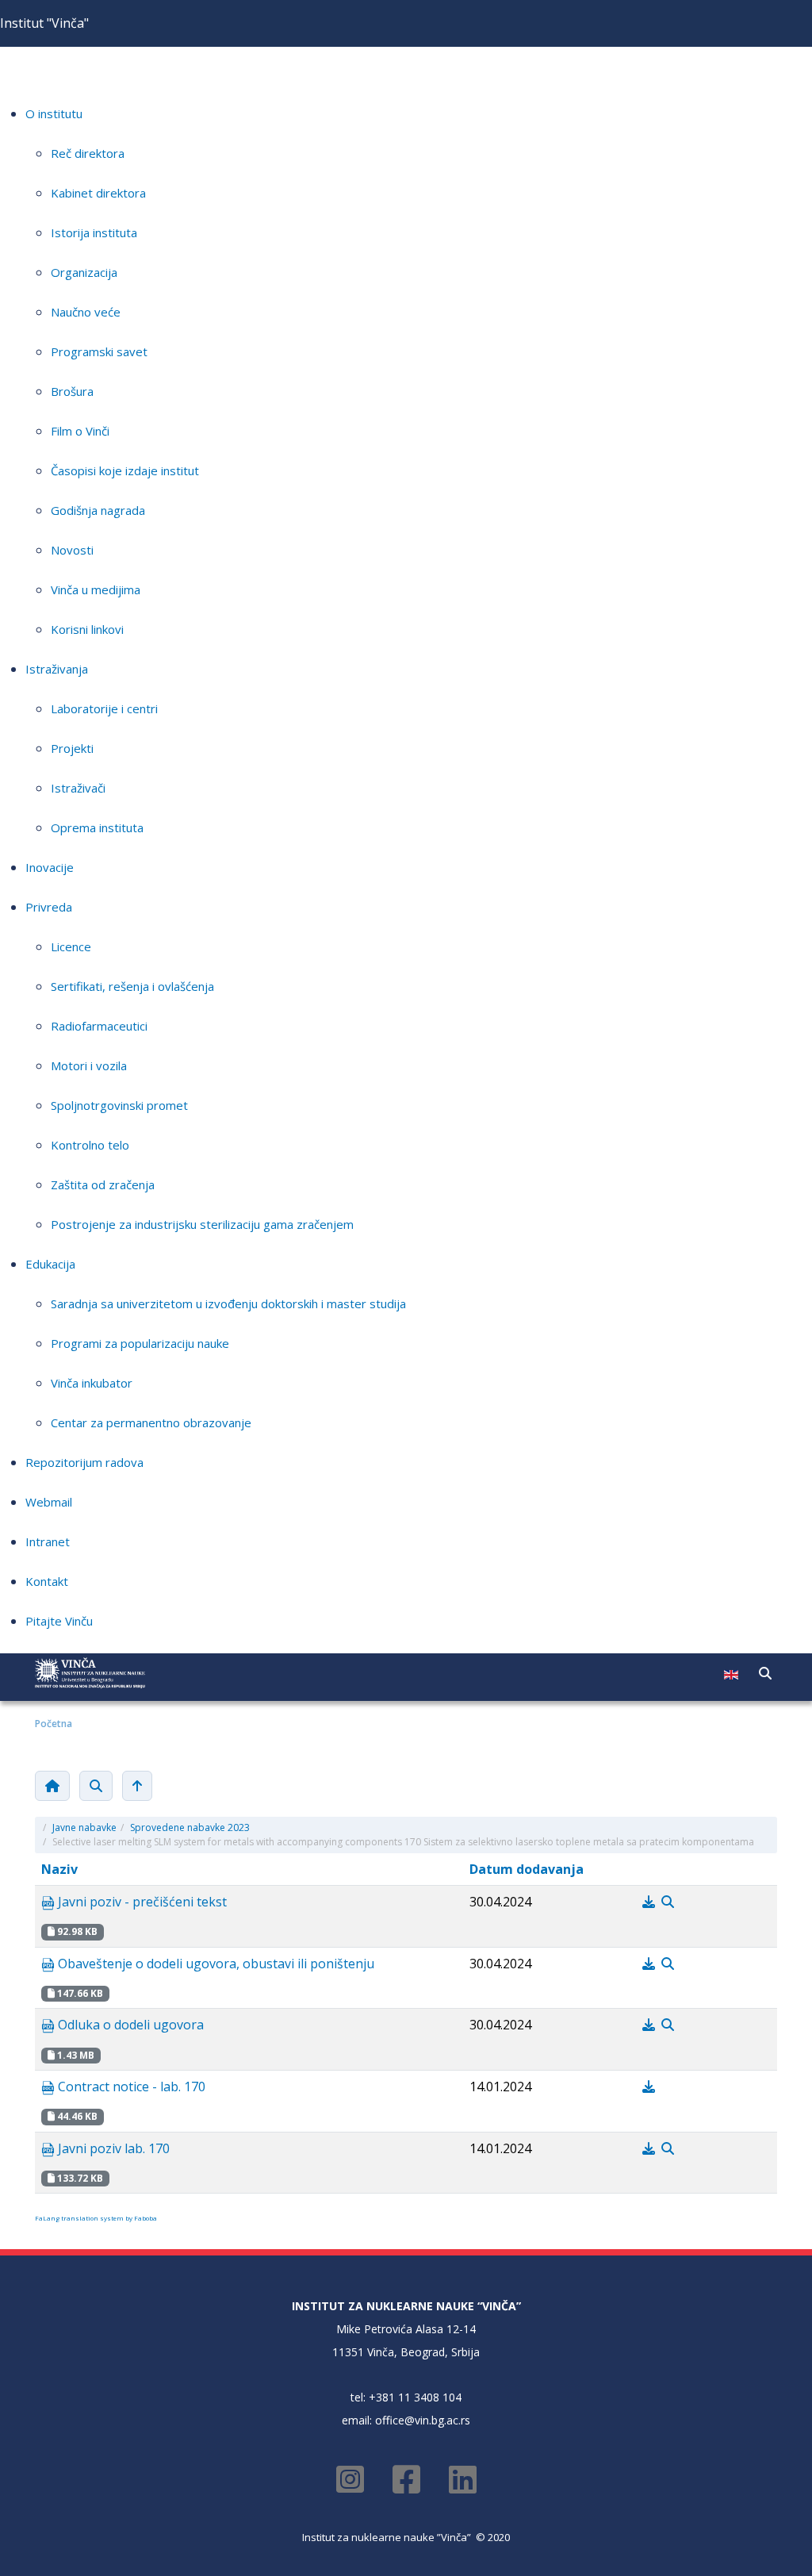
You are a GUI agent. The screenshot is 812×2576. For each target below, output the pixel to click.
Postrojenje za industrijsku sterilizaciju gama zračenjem (202, 1224)
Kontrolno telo (90, 1145)
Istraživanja (57, 669)
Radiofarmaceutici (99, 1026)
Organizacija (84, 272)
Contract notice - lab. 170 (130, 2087)
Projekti (72, 748)
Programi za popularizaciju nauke (140, 1343)
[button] (765, 1673)
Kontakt (47, 1581)
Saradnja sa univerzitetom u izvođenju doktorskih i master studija (228, 1303)
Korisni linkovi (87, 629)
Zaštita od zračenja (103, 1184)
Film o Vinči (80, 431)
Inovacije (50, 867)
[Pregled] (668, 1902)
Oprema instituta (97, 827)
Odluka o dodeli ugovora (129, 2025)
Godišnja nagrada (98, 510)
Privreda (49, 907)
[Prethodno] (137, 1786)
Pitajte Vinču (59, 1621)
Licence (71, 946)
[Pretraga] (96, 1786)
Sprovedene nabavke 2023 (190, 1827)
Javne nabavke (84, 1827)
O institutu (54, 113)
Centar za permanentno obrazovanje (151, 1422)
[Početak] (52, 1786)
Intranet (48, 1541)
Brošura (72, 391)
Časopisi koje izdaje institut (125, 470)
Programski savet (99, 351)
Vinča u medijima (96, 589)
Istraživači (78, 788)
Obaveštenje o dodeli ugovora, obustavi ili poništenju (214, 1964)
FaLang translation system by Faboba (96, 2218)
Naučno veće (86, 312)
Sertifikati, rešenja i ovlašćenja (132, 986)
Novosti (72, 550)
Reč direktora (88, 153)
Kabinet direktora (98, 193)
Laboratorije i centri (104, 708)
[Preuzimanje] (650, 1902)
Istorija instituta (94, 232)
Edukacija (50, 1264)
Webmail (49, 1502)
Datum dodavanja (527, 1869)
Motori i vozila (89, 1065)
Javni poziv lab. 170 (112, 2148)
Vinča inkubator (92, 1383)
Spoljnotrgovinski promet (119, 1105)
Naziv (59, 1869)
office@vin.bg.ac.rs (423, 2420)
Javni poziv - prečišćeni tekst (141, 1902)
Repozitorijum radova (84, 1462)
